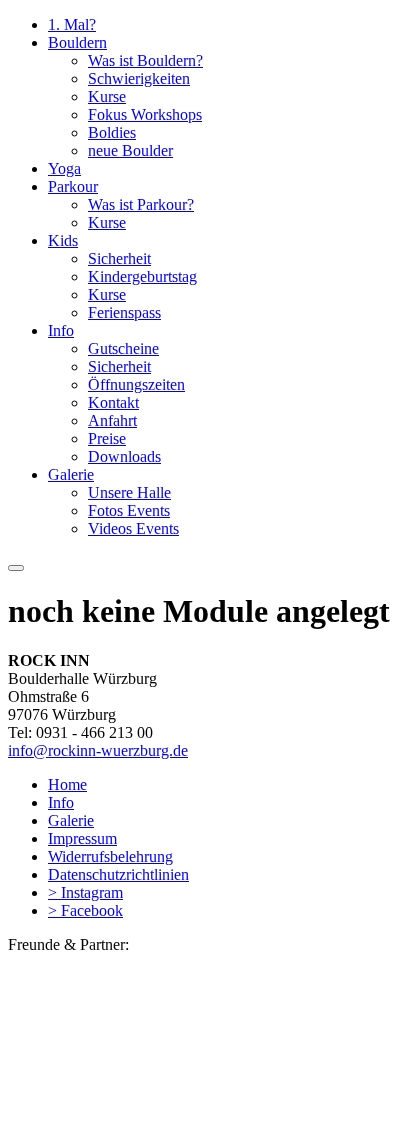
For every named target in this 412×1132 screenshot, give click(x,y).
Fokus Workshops (145, 114)
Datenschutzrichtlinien (118, 874)
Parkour (73, 186)
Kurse (107, 96)
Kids (63, 240)
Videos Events (133, 528)
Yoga (64, 168)
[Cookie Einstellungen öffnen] (158, 1114)
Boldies (112, 132)
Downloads (124, 456)
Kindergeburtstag (142, 276)
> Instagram (85, 892)
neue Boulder (130, 150)
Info (61, 330)
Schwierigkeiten (139, 78)
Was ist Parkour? (141, 204)
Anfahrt (112, 420)
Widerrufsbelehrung (110, 856)
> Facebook (85, 910)
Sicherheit (119, 258)
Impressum (82, 838)
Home (67, 784)
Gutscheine (123, 348)
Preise (107, 438)
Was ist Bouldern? (145, 60)
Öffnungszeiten (136, 384)
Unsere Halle (129, 492)
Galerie (71, 474)
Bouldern (77, 42)
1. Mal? (72, 24)
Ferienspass (124, 312)
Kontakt (113, 402)
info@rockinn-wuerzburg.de (98, 750)
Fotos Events (129, 510)
